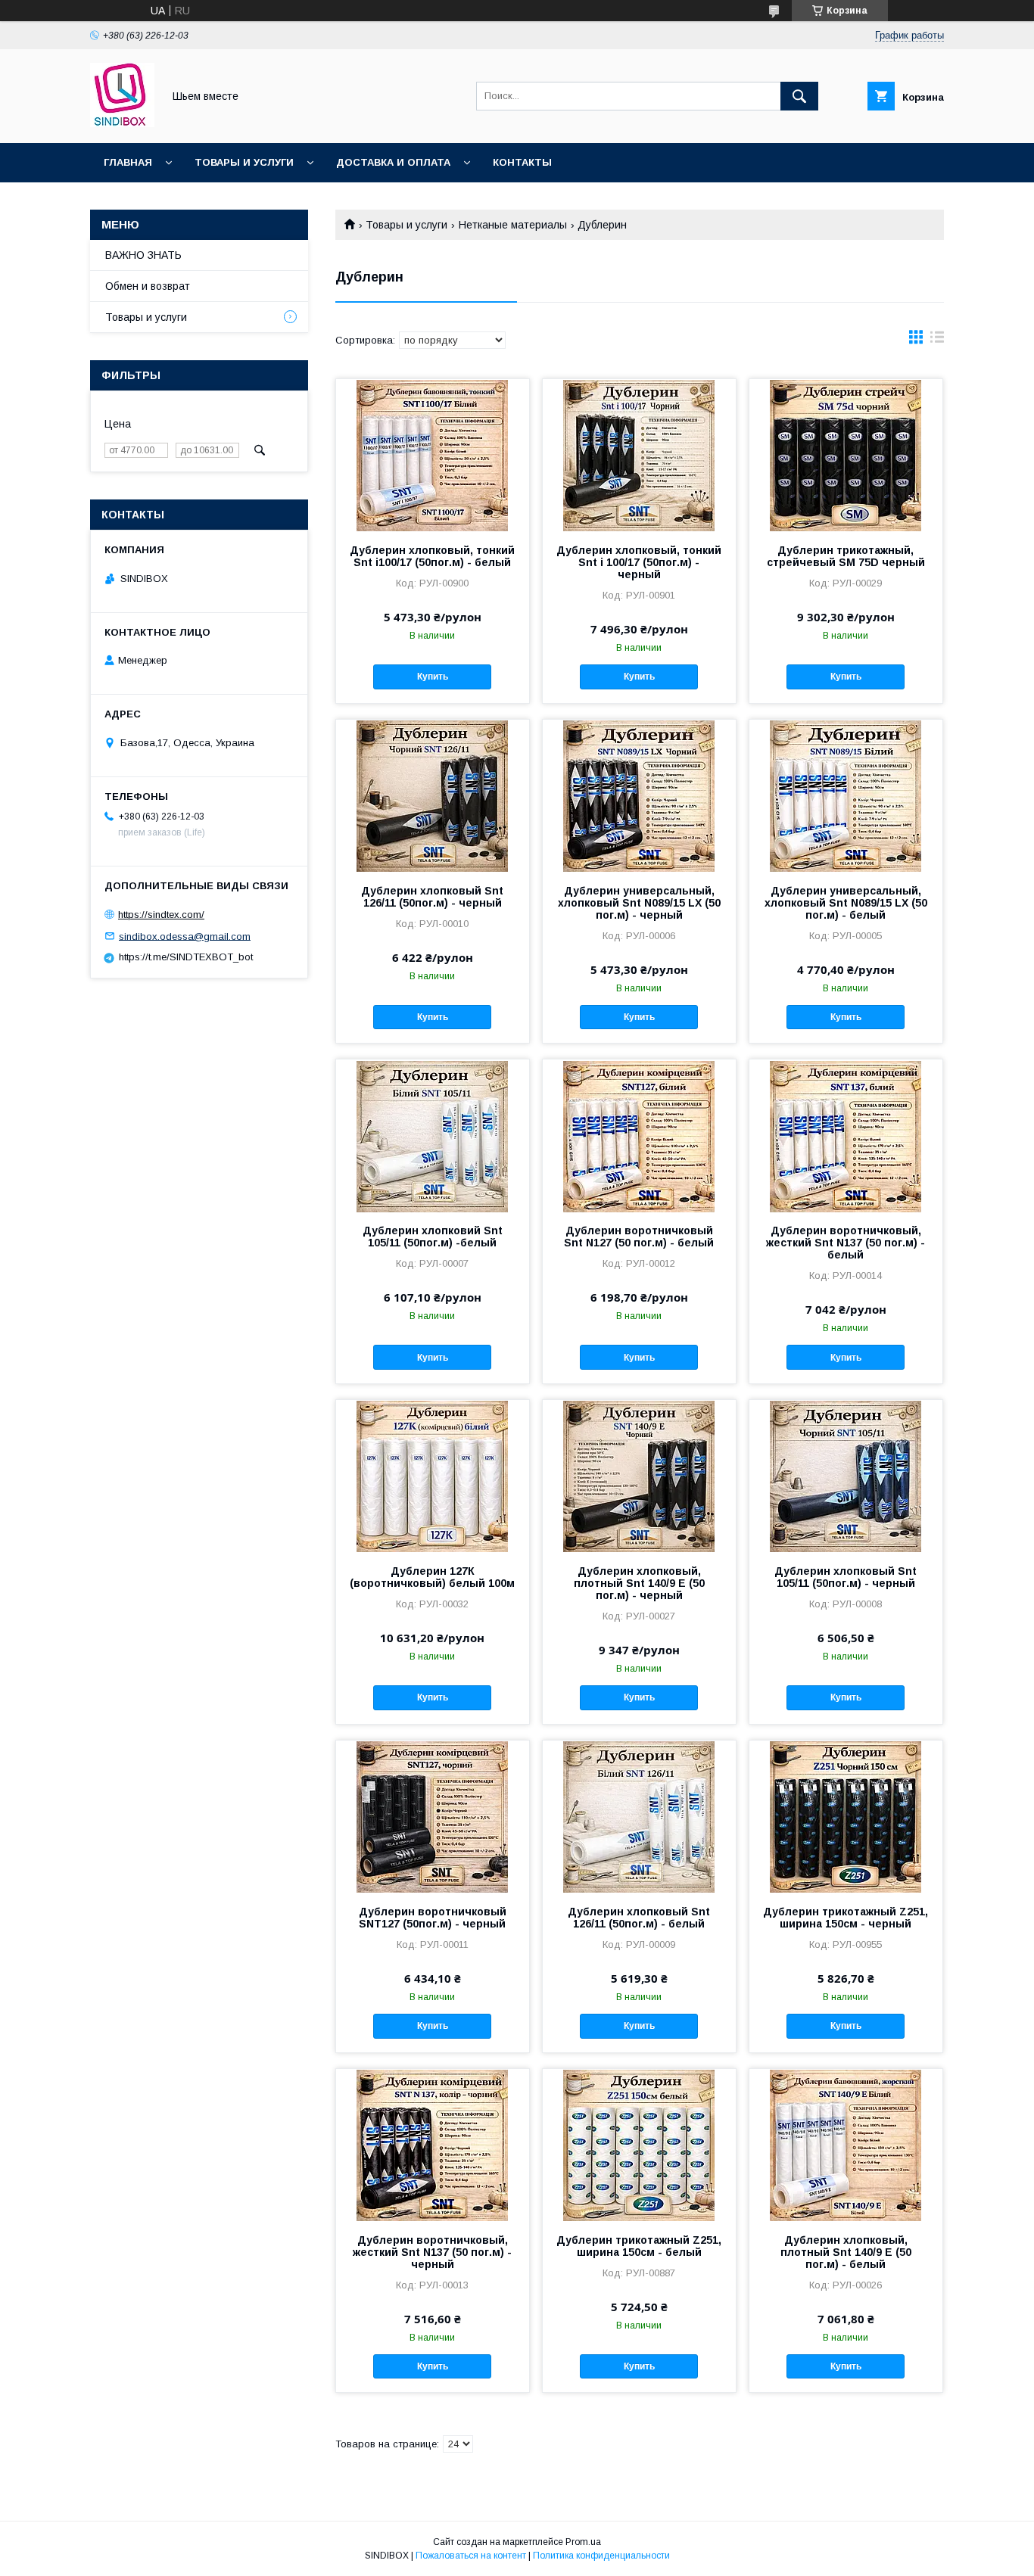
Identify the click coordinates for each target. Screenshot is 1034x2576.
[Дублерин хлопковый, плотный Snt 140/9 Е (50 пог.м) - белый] (846, 2145)
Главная (128, 162)
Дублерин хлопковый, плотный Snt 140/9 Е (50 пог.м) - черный (639, 1583)
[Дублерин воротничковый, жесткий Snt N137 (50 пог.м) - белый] (846, 1135)
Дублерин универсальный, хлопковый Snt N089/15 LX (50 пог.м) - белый (846, 903)
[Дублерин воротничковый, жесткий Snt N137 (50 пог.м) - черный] (433, 2145)
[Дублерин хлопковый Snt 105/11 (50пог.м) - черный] (846, 1476)
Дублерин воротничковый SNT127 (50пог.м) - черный (433, 1918)
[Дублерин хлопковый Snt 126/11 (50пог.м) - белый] (639, 1816)
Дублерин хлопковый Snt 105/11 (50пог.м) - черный (846, 1577)
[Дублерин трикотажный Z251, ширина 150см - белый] (639, 2145)
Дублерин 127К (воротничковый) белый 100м (432, 1577)
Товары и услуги (244, 162)
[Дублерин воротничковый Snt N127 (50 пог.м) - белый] (639, 1135)
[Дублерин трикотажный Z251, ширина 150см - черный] (846, 1816)
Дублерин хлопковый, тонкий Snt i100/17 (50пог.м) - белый (432, 556)
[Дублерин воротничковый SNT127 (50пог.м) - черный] (433, 1816)
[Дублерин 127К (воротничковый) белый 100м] (433, 1476)
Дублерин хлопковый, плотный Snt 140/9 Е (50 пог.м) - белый (846, 2252)
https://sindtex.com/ (161, 915)
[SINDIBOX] (122, 123)
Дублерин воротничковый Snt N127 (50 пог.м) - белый (639, 1237)
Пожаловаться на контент (471, 2556)
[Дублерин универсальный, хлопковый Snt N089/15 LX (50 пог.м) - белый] (846, 795)
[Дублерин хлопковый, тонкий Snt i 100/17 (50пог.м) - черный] (639, 455)
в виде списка (937, 341)
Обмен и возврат (148, 286)
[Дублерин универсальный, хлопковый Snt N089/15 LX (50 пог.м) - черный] (639, 795)
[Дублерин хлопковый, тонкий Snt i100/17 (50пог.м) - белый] (433, 455)
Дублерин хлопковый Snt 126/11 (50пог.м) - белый (639, 1918)
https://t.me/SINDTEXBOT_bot (186, 957)
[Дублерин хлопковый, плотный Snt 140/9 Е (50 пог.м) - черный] (639, 1476)
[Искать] (799, 96)
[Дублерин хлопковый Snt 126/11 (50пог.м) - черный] (433, 795)
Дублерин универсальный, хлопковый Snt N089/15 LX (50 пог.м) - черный (639, 903)
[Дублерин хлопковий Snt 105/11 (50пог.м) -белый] (433, 1135)
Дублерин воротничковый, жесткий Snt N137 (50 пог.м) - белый (846, 1243)
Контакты (522, 162)
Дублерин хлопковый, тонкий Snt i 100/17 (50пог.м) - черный (639, 562)
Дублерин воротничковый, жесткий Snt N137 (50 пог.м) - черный (432, 2252)
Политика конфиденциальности (601, 2556)
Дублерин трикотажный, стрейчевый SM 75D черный (846, 556)
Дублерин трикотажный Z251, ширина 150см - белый (639, 2246)
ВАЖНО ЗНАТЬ (143, 255)
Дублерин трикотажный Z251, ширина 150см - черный (846, 1918)
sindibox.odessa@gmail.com (185, 936)
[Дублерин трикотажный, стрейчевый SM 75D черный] (846, 455)
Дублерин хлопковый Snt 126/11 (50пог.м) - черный (432, 897)
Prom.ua (583, 2542)
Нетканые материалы (513, 225)
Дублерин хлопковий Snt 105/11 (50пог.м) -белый (433, 1237)
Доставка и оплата (393, 162)
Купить (433, 677)
